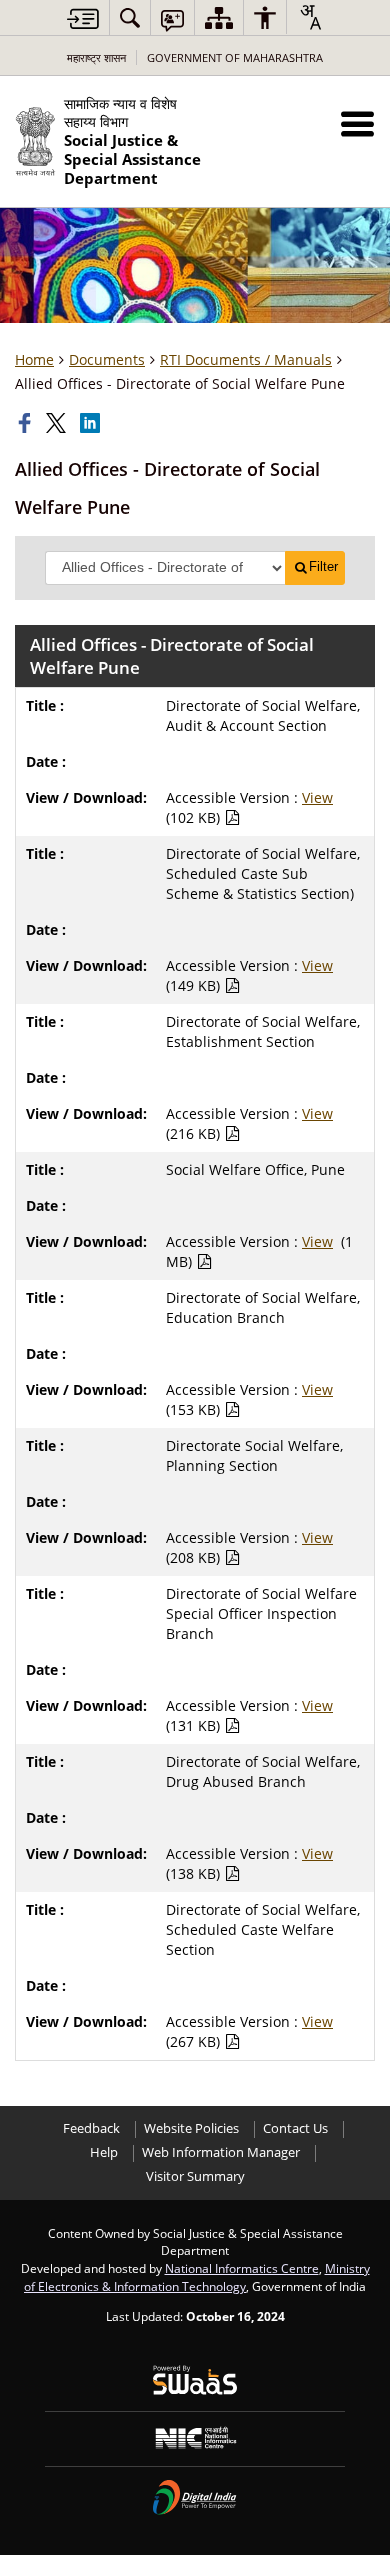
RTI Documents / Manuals (246, 359)
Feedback (91, 2128)
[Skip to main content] (83, 18)
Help (104, 2152)
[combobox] (310, 17)
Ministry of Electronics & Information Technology (197, 2277)
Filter (323, 566)
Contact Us (295, 2128)
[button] (357, 123)
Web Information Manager (221, 2152)
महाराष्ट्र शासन (96, 57)
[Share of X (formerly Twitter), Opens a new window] (58, 423)
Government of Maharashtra (235, 57)
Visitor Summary (195, 2176)
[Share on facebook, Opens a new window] (27, 423)
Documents (107, 359)
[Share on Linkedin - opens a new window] (92, 423)
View (317, 797)
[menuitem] (130, 17)
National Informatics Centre (242, 2268)
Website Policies (191, 2128)
